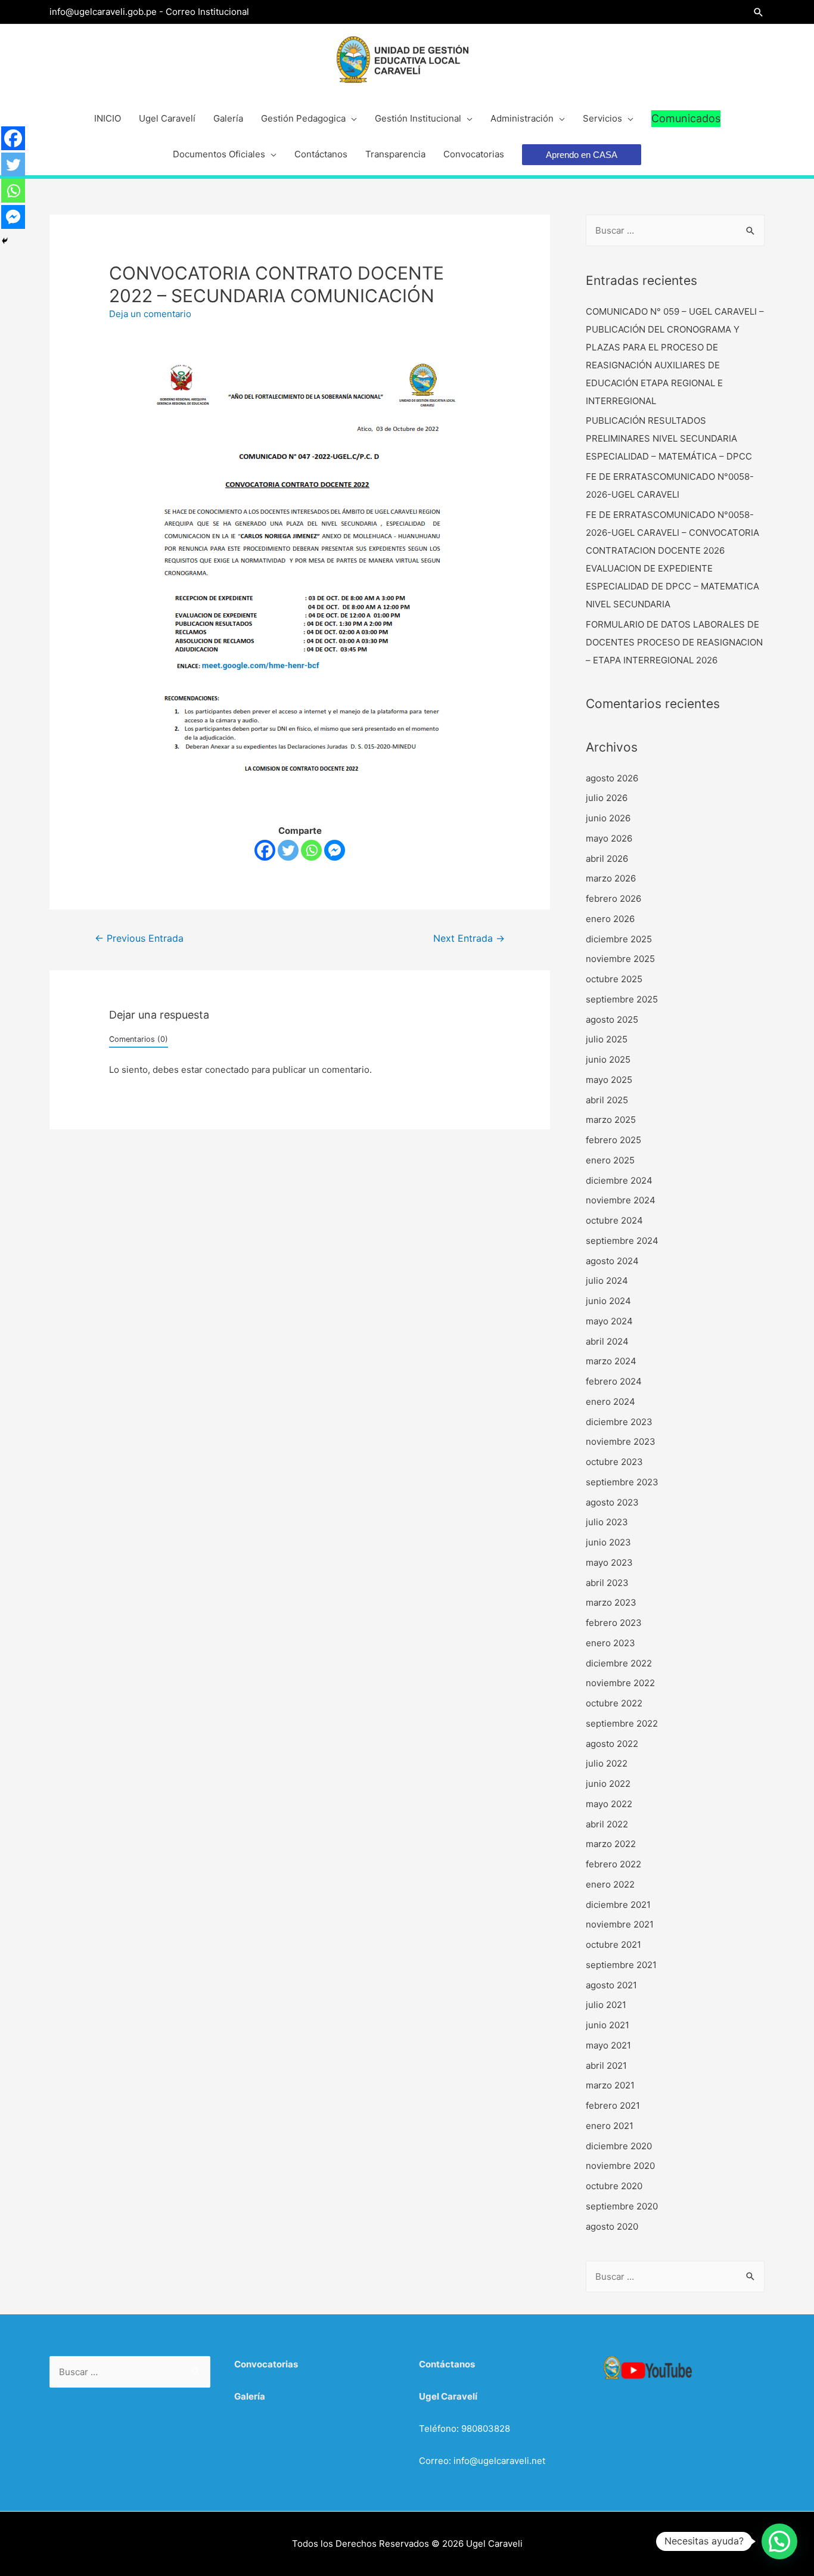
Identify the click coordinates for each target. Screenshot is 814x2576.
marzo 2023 (611, 1602)
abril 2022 (607, 1824)
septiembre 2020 (622, 2206)
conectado (227, 1070)
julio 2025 (607, 1039)
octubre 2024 (614, 1220)
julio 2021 (606, 2005)
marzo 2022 (611, 1844)
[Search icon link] (759, 12)
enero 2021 (610, 2126)
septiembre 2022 (622, 1723)
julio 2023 (607, 1522)
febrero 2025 (613, 1140)
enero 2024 (610, 1402)
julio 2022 (607, 1763)
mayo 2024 (609, 1321)
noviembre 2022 (620, 1683)
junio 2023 (608, 1542)
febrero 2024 (614, 1381)
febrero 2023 (614, 1623)
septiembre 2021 (621, 1965)
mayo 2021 (608, 2045)
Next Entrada (469, 938)
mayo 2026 (609, 838)
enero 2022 (610, 1884)
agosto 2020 (612, 2226)
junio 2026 (608, 818)
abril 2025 (607, 1100)
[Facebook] (265, 850)
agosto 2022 (612, 1744)
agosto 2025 (612, 1019)
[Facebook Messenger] (335, 850)
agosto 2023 (612, 1502)
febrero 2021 (613, 2105)
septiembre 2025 (622, 999)
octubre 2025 (614, 979)
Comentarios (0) (139, 1039)
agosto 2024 (612, 1261)
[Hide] (5, 241)
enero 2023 (610, 1643)
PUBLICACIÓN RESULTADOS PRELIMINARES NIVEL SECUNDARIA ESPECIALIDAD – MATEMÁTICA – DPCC (669, 438)
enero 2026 (610, 919)
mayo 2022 (609, 1804)
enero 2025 (610, 1160)
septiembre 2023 (622, 1482)
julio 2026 (607, 798)
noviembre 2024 (621, 1200)
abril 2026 (607, 859)
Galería (250, 2396)
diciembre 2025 (619, 939)
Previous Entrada (139, 938)
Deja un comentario (150, 314)
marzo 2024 (611, 1361)
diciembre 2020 (619, 2146)
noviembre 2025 (620, 959)
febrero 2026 (613, 899)
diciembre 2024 (619, 1180)
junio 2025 (608, 1059)
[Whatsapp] (311, 850)
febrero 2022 (613, 1864)
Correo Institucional (207, 12)
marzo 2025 (611, 1120)
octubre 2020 (614, 2186)
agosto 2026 (612, 778)
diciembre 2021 (618, 1905)
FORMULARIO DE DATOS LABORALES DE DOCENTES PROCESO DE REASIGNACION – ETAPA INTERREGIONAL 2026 (674, 642)
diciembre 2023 (619, 1422)
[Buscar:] (675, 230)
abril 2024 (607, 1341)
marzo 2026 (611, 878)
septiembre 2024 (622, 1241)
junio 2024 (608, 1301)
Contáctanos (447, 2364)
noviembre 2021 (620, 1924)
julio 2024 (607, 1281)
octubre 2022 (614, 1703)
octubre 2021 (613, 1945)
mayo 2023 (609, 1562)
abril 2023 (607, 1583)
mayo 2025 (609, 1080)
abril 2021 (606, 2066)
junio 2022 (608, 1784)
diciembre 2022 (619, 1663)
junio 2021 (608, 2025)
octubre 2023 (614, 1462)
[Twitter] (288, 850)
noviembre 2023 (621, 1441)
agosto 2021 (611, 1985)
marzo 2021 (610, 2085)
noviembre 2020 (620, 2166)
